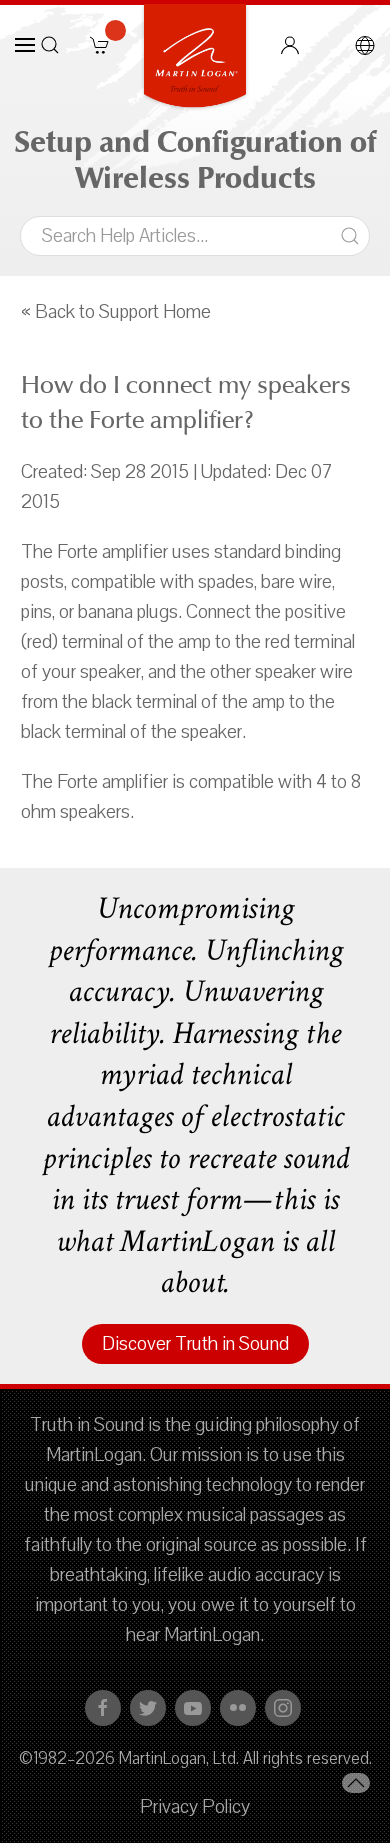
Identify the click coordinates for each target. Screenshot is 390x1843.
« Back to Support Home (116, 312)
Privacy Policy (195, 1807)
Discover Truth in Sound (195, 1344)
